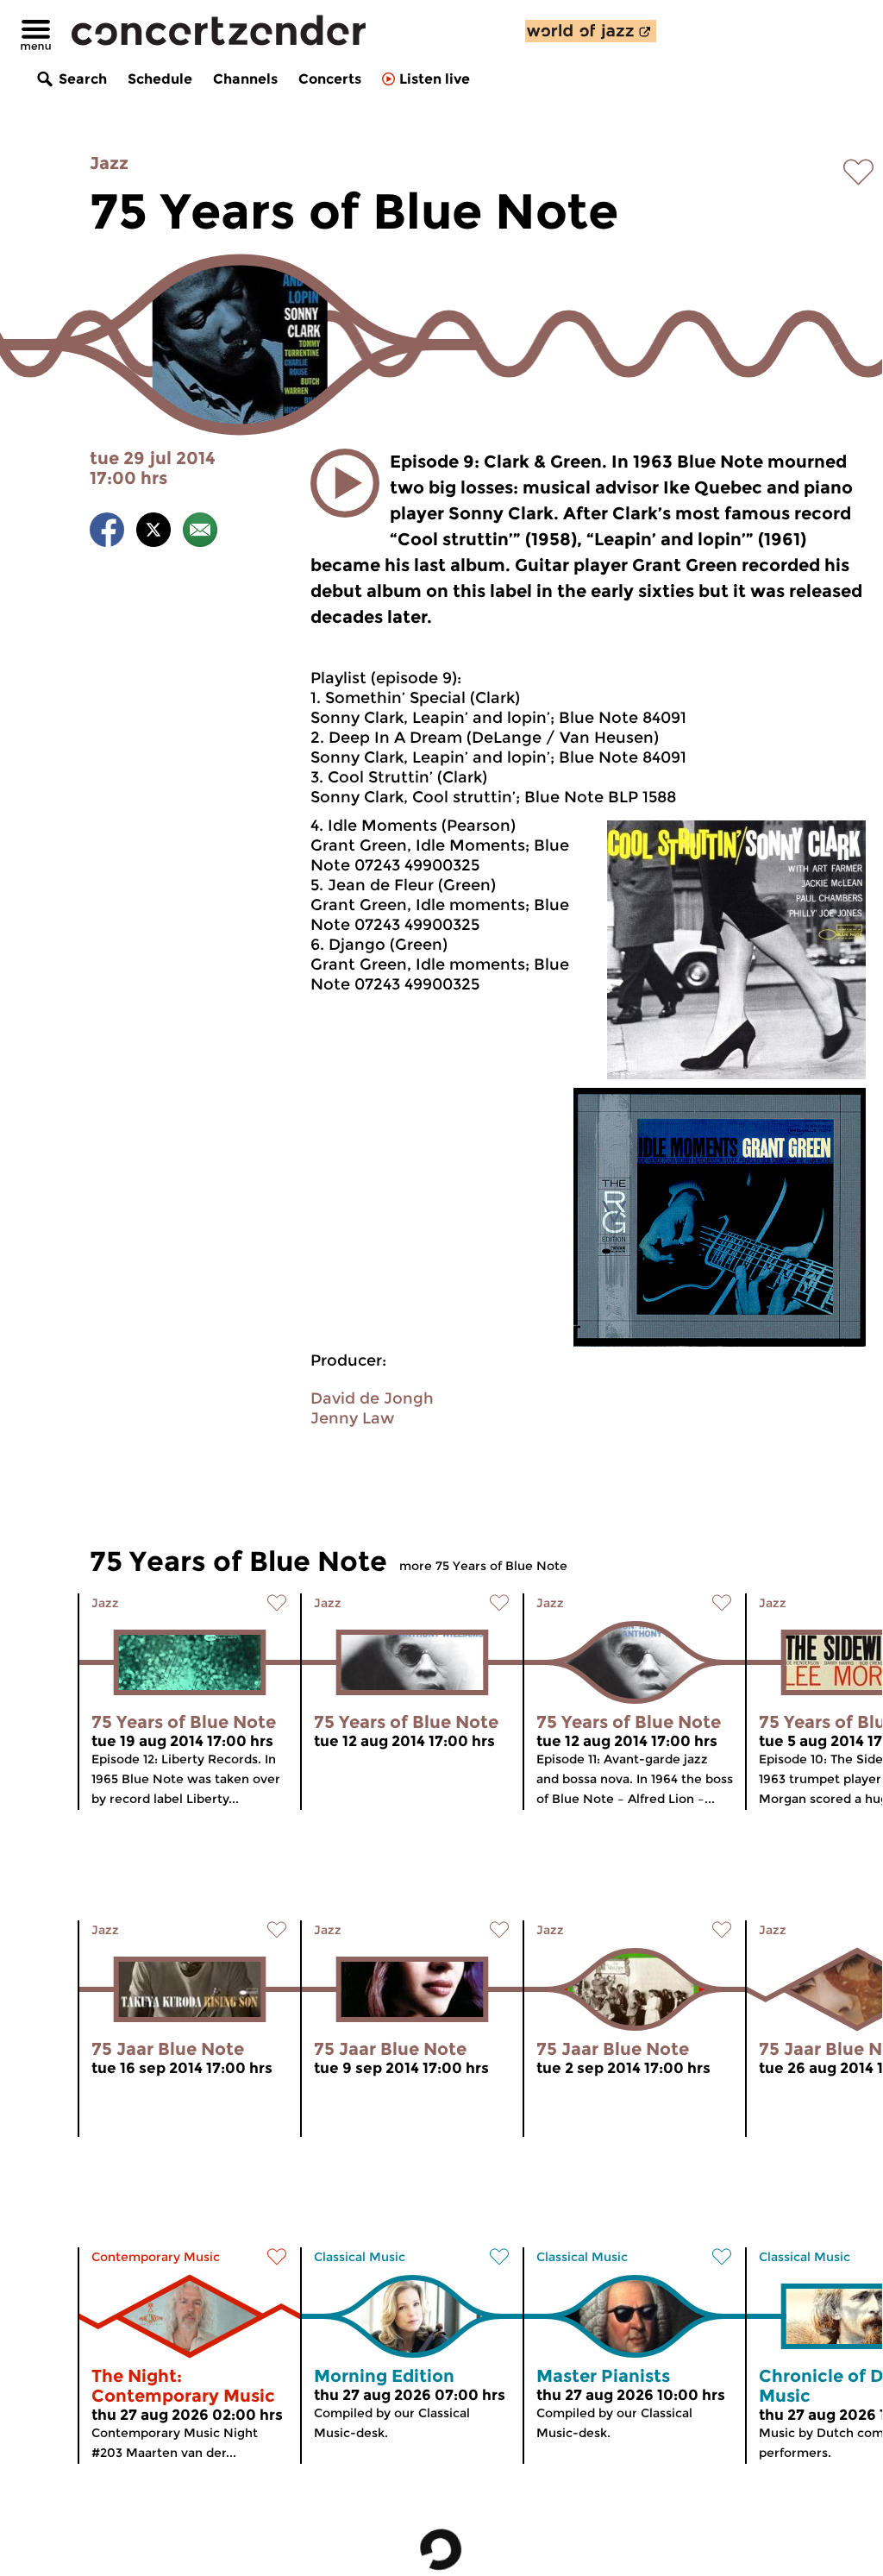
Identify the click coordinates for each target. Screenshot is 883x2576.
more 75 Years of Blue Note (483, 1566)
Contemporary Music (156, 2257)
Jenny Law (352, 1418)
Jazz (109, 163)
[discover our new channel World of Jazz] (591, 31)
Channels (245, 79)
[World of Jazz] (591, 31)
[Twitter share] (153, 533)
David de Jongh (372, 1398)
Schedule (160, 79)
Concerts (330, 79)
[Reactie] (200, 533)
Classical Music (360, 2257)
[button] (345, 483)
